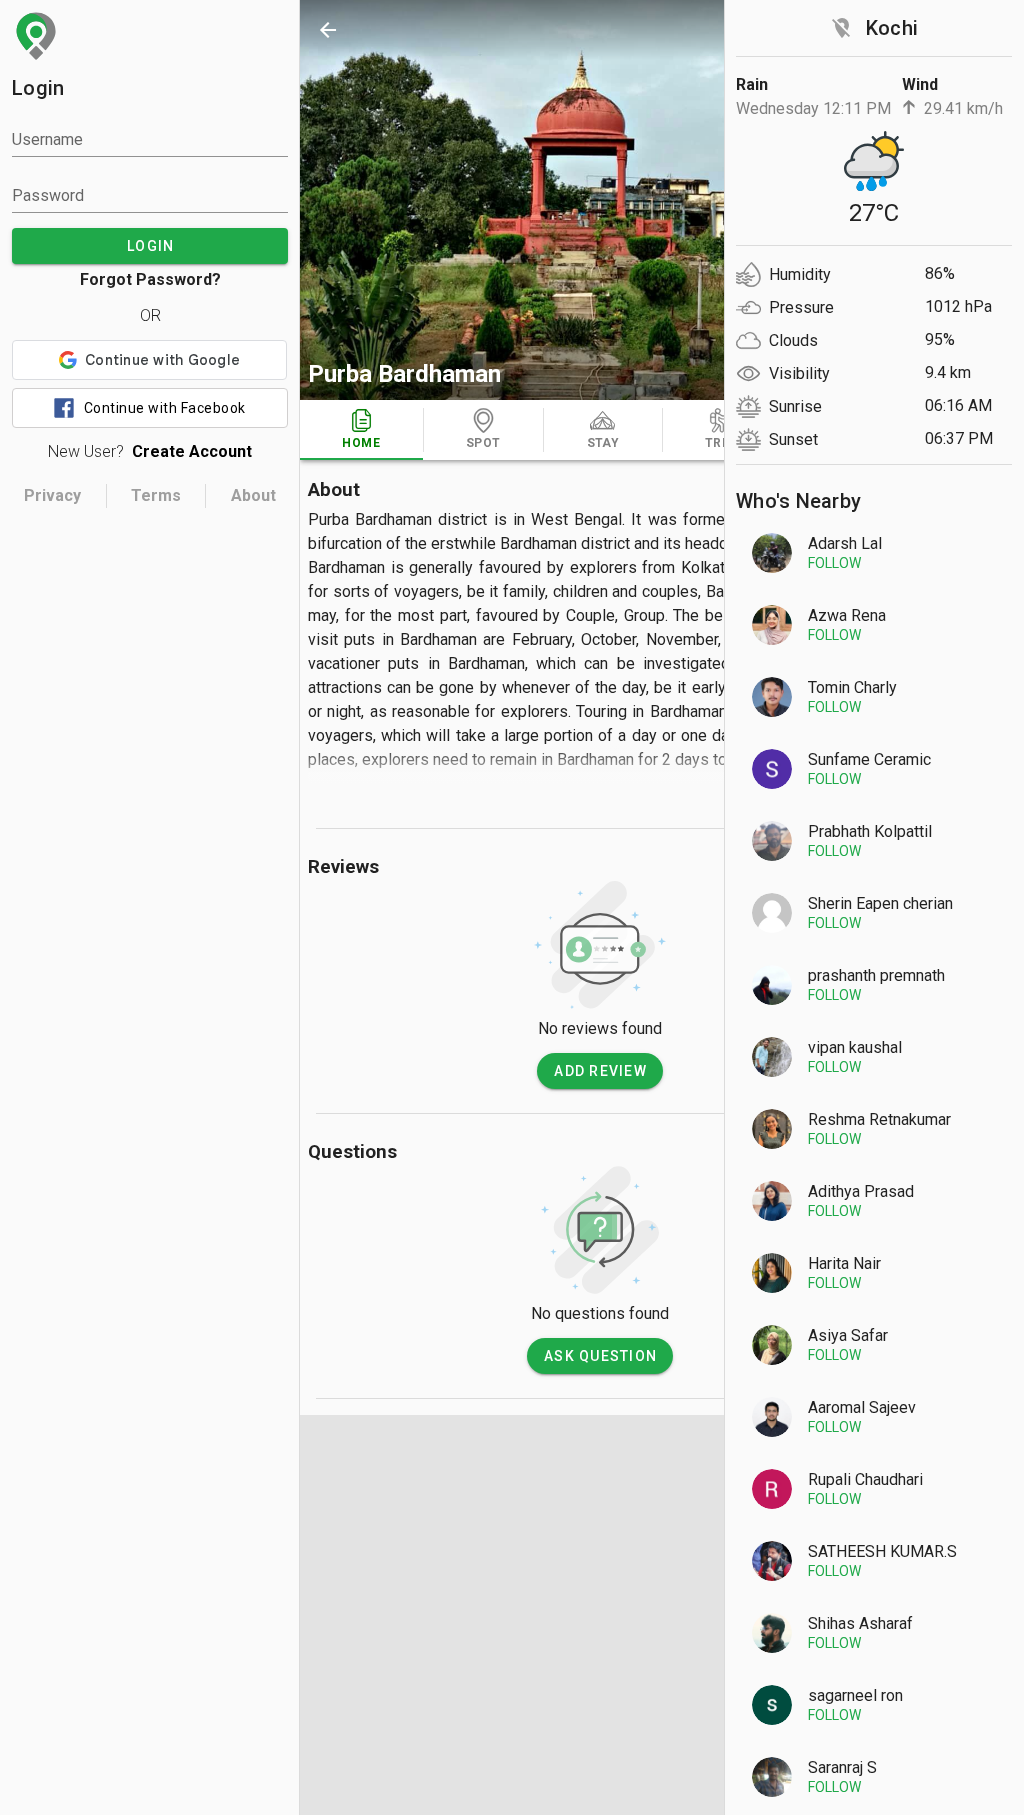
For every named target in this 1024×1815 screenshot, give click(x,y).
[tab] (361, 430)
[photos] (600, 200)
